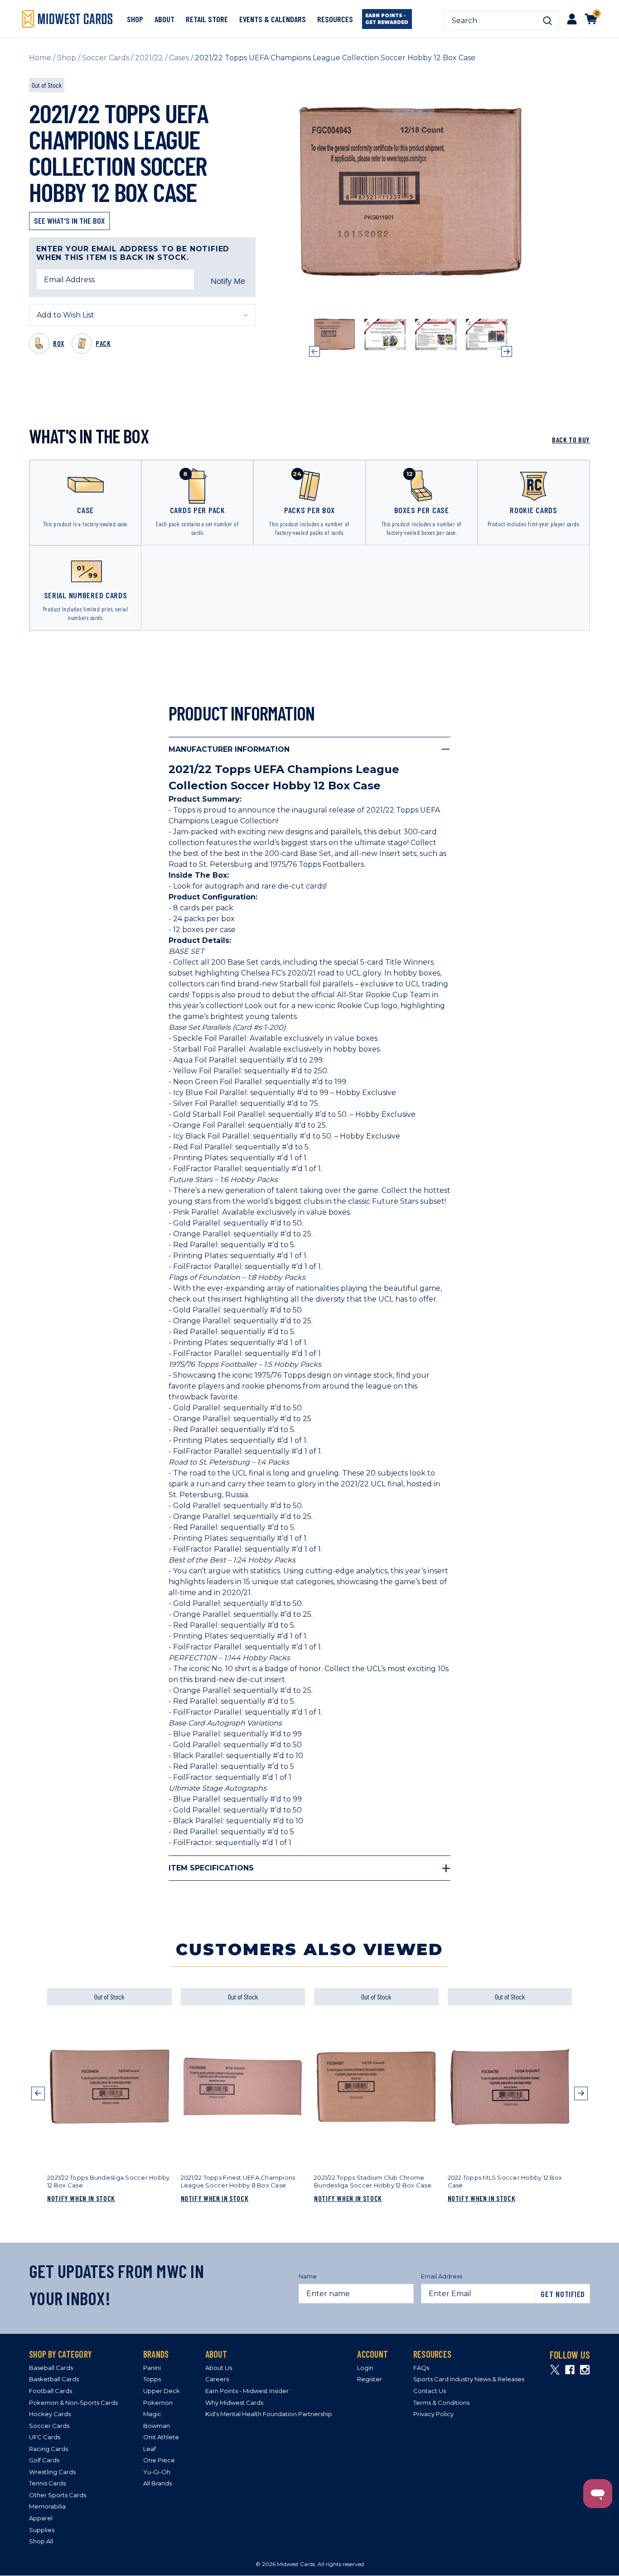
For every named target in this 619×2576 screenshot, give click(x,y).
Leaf (150, 2449)
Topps (152, 2379)
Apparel (41, 2518)
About (164, 19)
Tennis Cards (47, 2483)
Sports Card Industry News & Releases (469, 2379)
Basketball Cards (54, 2379)
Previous (314, 351)
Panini (152, 2368)
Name (308, 2276)
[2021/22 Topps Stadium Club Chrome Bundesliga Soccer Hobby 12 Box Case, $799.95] (376, 2087)
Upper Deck (162, 2391)
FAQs (421, 2368)
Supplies (42, 2530)
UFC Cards (45, 2437)
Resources (335, 19)
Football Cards (51, 2391)
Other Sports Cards (58, 2495)
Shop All (41, 2541)
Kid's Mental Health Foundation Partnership (269, 2414)
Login (365, 2368)
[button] (38, 2104)
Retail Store (207, 19)
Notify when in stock (81, 2198)
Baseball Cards (51, 2368)
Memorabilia (47, 2506)
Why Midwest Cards (234, 2403)
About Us (219, 2368)
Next (507, 351)
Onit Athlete (161, 2437)
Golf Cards (44, 2460)
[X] (555, 2370)
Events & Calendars (273, 19)
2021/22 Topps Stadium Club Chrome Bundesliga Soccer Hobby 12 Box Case (373, 2182)
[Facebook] (570, 2370)
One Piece (159, 2460)
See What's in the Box (69, 221)
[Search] (547, 21)
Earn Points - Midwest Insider (247, 2391)
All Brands (157, 2483)
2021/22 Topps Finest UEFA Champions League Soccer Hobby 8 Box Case (238, 2182)
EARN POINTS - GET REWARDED (387, 19)
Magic (152, 2414)
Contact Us (430, 2391)
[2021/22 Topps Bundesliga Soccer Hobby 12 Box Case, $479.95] (109, 2087)
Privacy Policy (433, 2414)
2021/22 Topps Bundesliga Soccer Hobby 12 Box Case (108, 2182)
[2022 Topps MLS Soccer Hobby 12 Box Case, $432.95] (510, 2087)
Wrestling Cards (52, 2472)
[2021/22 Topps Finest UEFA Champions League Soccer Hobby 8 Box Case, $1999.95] (243, 2087)
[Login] (572, 19)
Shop (135, 19)
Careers (217, 2379)
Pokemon (158, 2403)
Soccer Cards (49, 2426)
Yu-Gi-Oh (157, 2472)
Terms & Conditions (441, 2403)
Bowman (157, 2426)
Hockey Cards (50, 2414)
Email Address (442, 2276)
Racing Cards (48, 2449)
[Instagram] (585, 2370)
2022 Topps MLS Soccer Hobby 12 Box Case (505, 2182)
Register (370, 2379)
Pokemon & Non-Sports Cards (73, 2403)
